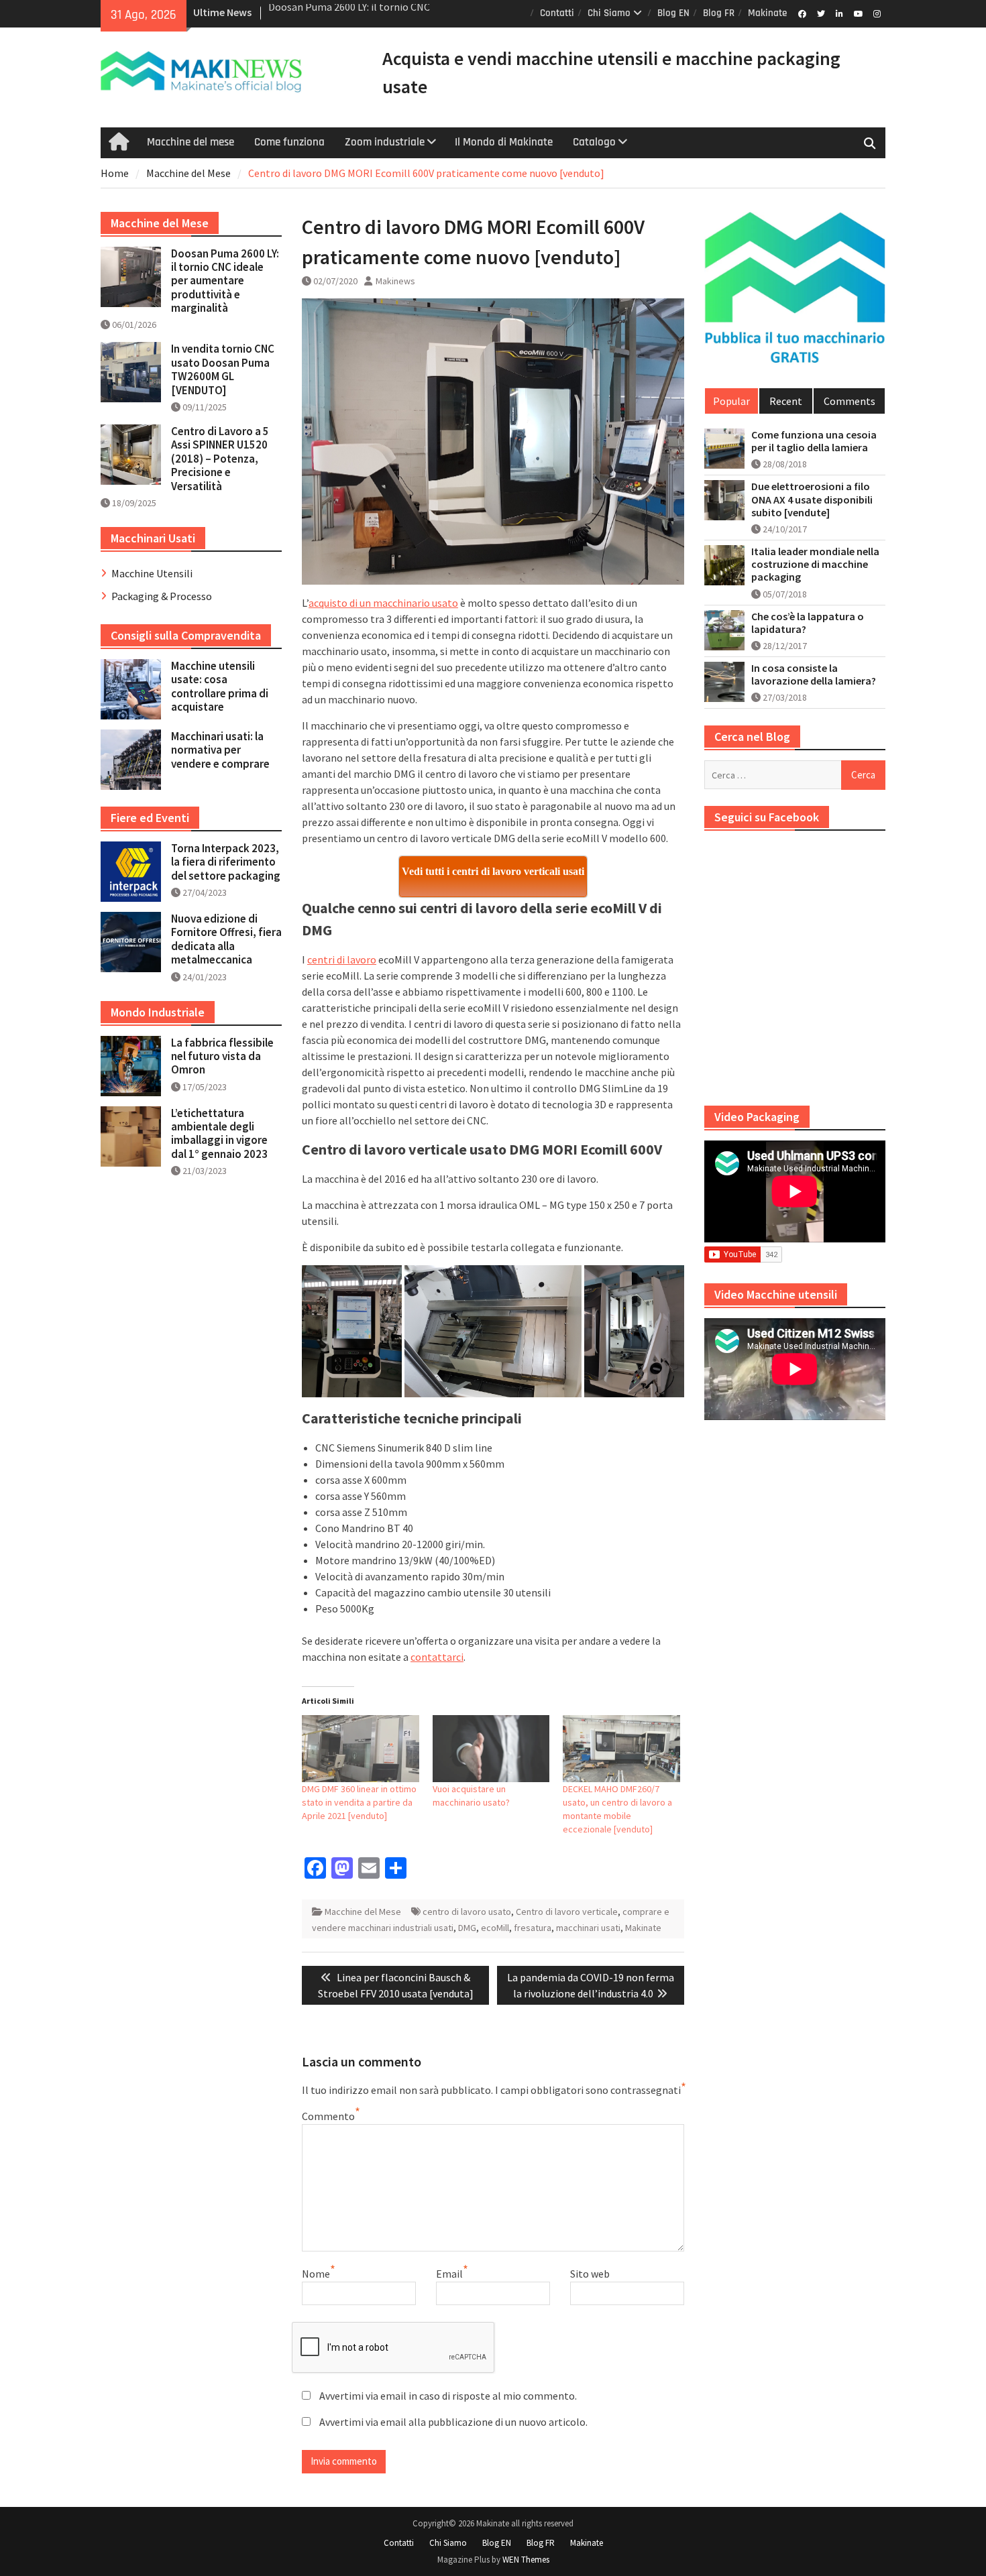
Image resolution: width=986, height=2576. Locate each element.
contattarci (437, 1657)
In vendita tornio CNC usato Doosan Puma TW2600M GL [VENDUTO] (223, 369)
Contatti (557, 13)
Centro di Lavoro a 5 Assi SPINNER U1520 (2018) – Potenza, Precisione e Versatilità (220, 459)
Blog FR (719, 13)
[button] (352, 1331)
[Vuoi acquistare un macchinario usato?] (491, 1749)
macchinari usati (588, 1928)
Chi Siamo (609, 13)
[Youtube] (858, 13)
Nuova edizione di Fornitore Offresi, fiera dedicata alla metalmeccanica (226, 939)
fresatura (533, 1928)
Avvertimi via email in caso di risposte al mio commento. (448, 2396)
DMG (467, 1928)
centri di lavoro (342, 959)
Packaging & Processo (162, 596)
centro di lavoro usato (467, 1912)
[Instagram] (877, 13)
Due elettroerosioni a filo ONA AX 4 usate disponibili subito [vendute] (812, 499)
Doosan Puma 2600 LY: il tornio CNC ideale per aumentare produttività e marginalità (225, 281)
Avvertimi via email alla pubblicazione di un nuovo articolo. (453, 2422)
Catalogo (594, 142)
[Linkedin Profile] (839, 13)
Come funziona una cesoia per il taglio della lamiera (814, 441)
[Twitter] (821, 13)
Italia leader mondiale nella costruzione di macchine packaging (815, 564)
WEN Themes (526, 2560)
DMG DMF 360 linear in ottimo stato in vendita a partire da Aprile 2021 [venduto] (359, 1802)
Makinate (767, 13)
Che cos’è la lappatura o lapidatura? (808, 623)
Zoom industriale (385, 142)
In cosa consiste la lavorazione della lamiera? (814, 675)
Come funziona (289, 142)
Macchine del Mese (363, 1912)
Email (449, 2274)
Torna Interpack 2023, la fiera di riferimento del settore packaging (226, 862)
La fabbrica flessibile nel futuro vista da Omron (222, 1056)
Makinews (395, 281)
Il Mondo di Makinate (504, 142)
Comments (850, 401)
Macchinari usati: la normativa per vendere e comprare (220, 750)
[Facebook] (802, 13)
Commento (328, 2116)
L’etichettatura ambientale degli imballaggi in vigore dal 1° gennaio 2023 (219, 1133)
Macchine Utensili (152, 573)
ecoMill (495, 1928)
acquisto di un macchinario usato (383, 603)
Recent (786, 401)
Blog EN (673, 13)
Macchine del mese (190, 142)
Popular (731, 401)
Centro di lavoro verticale (567, 1912)
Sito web (590, 2274)
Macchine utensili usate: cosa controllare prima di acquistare (220, 686)
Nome (316, 2274)
